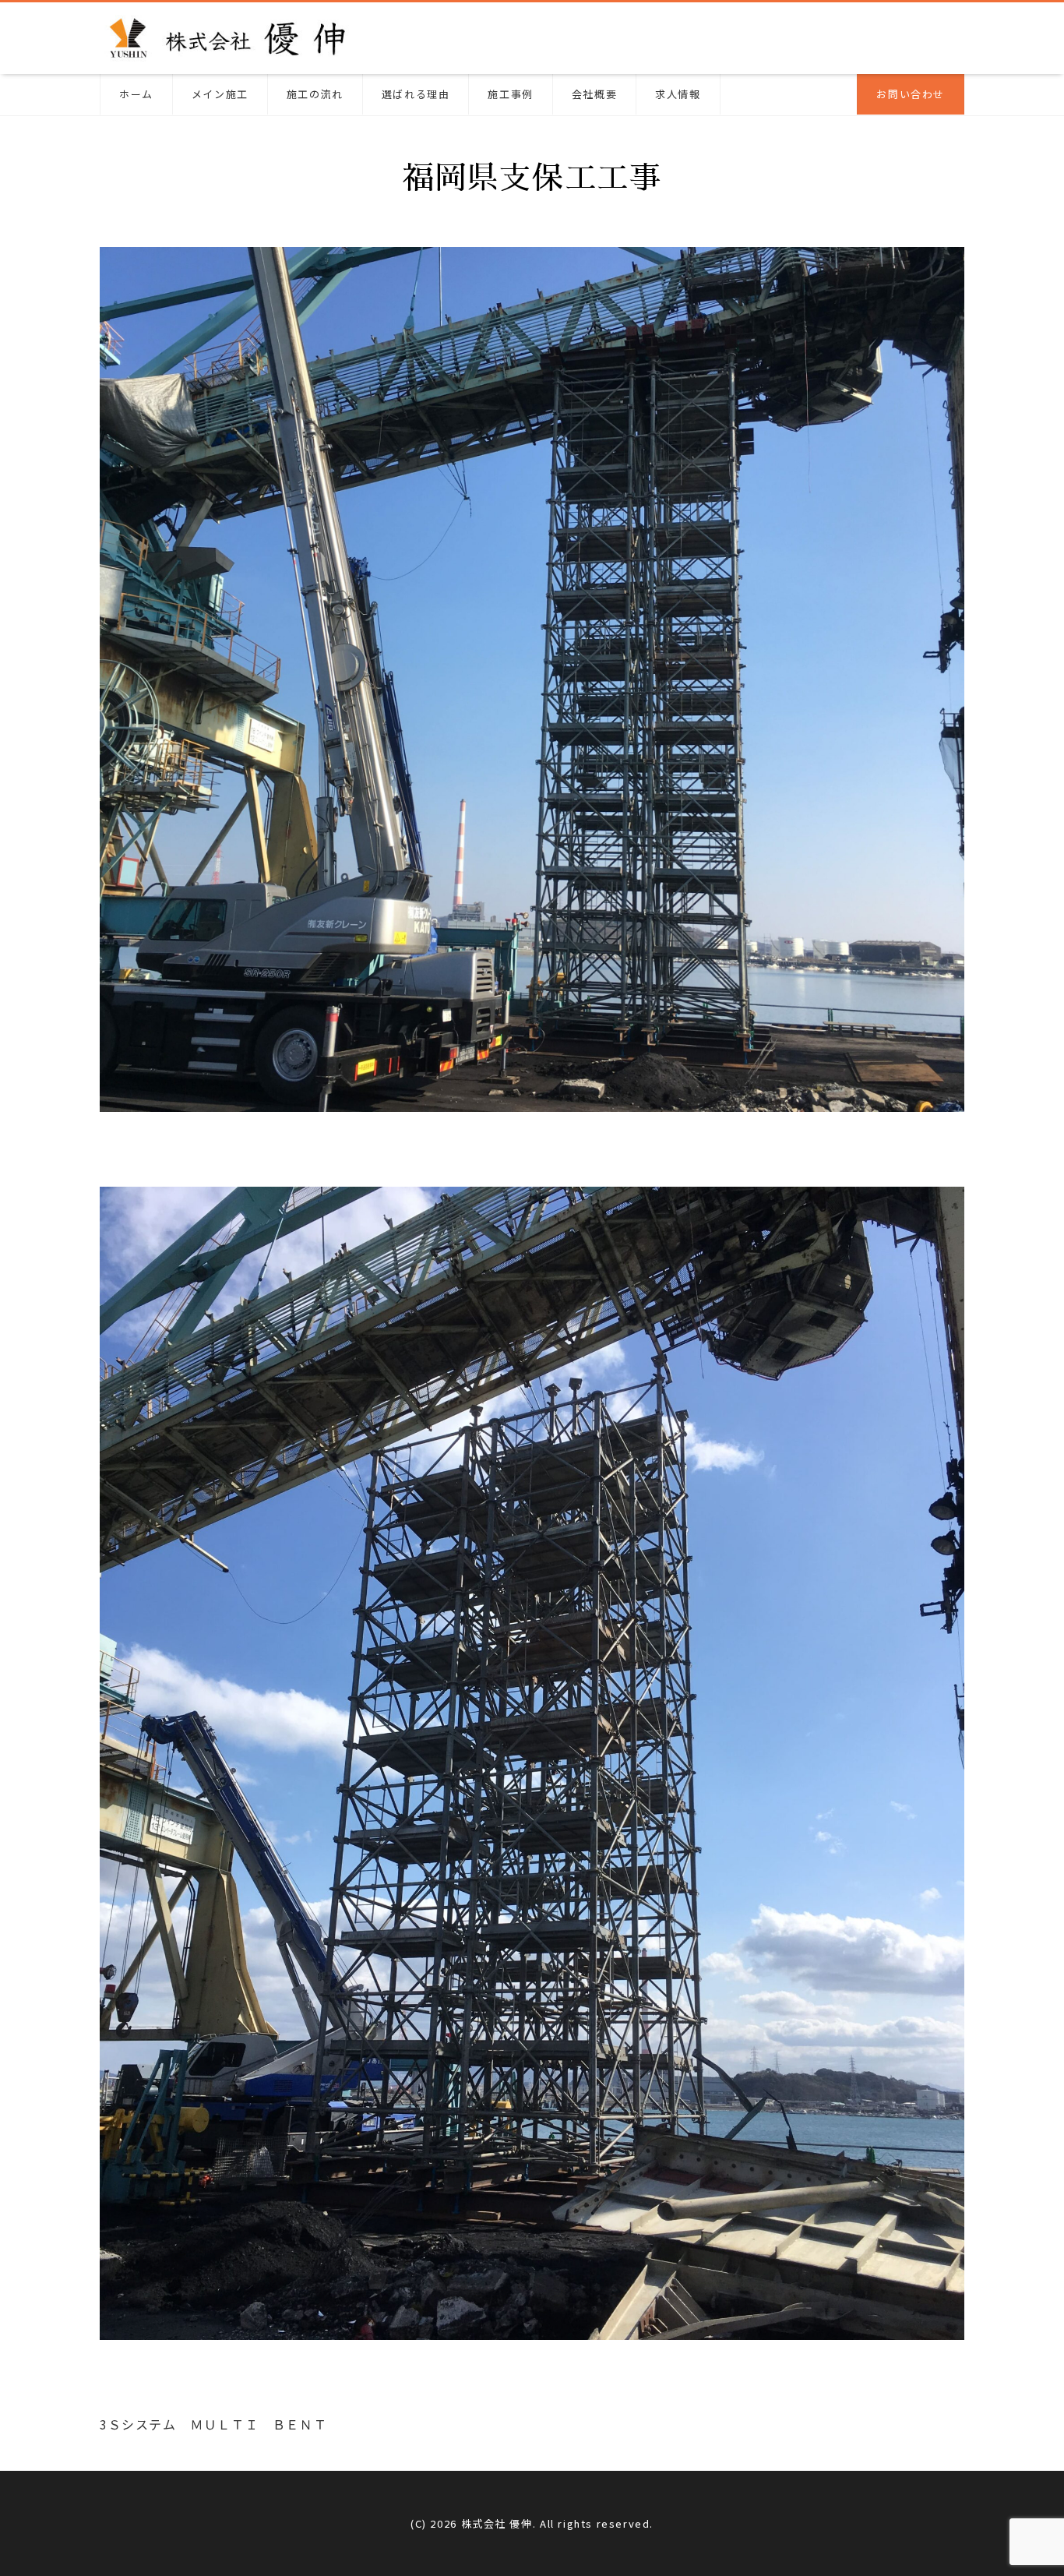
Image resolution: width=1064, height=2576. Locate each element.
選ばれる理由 (416, 94)
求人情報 (678, 94)
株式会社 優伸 (497, 2523)
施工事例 (510, 94)
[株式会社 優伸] (229, 36)
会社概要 (594, 94)
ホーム (136, 94)
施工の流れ (315, 94)
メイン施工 (220, 94)
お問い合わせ (911, 94)
